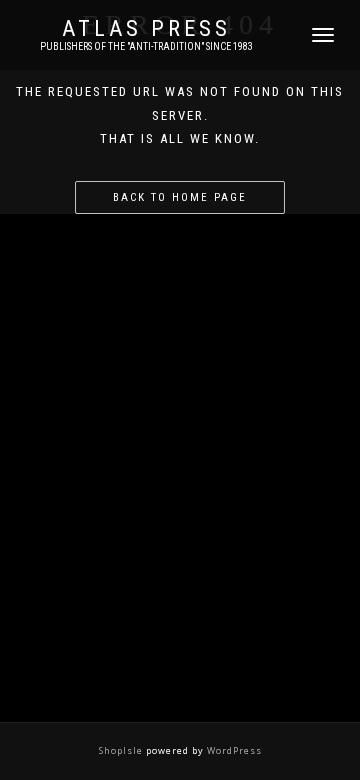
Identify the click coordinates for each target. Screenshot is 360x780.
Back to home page (180, 197)
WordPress (233, 750)
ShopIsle (122, 750)
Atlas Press (146, 29)
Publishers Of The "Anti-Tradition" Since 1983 (146, 46)
